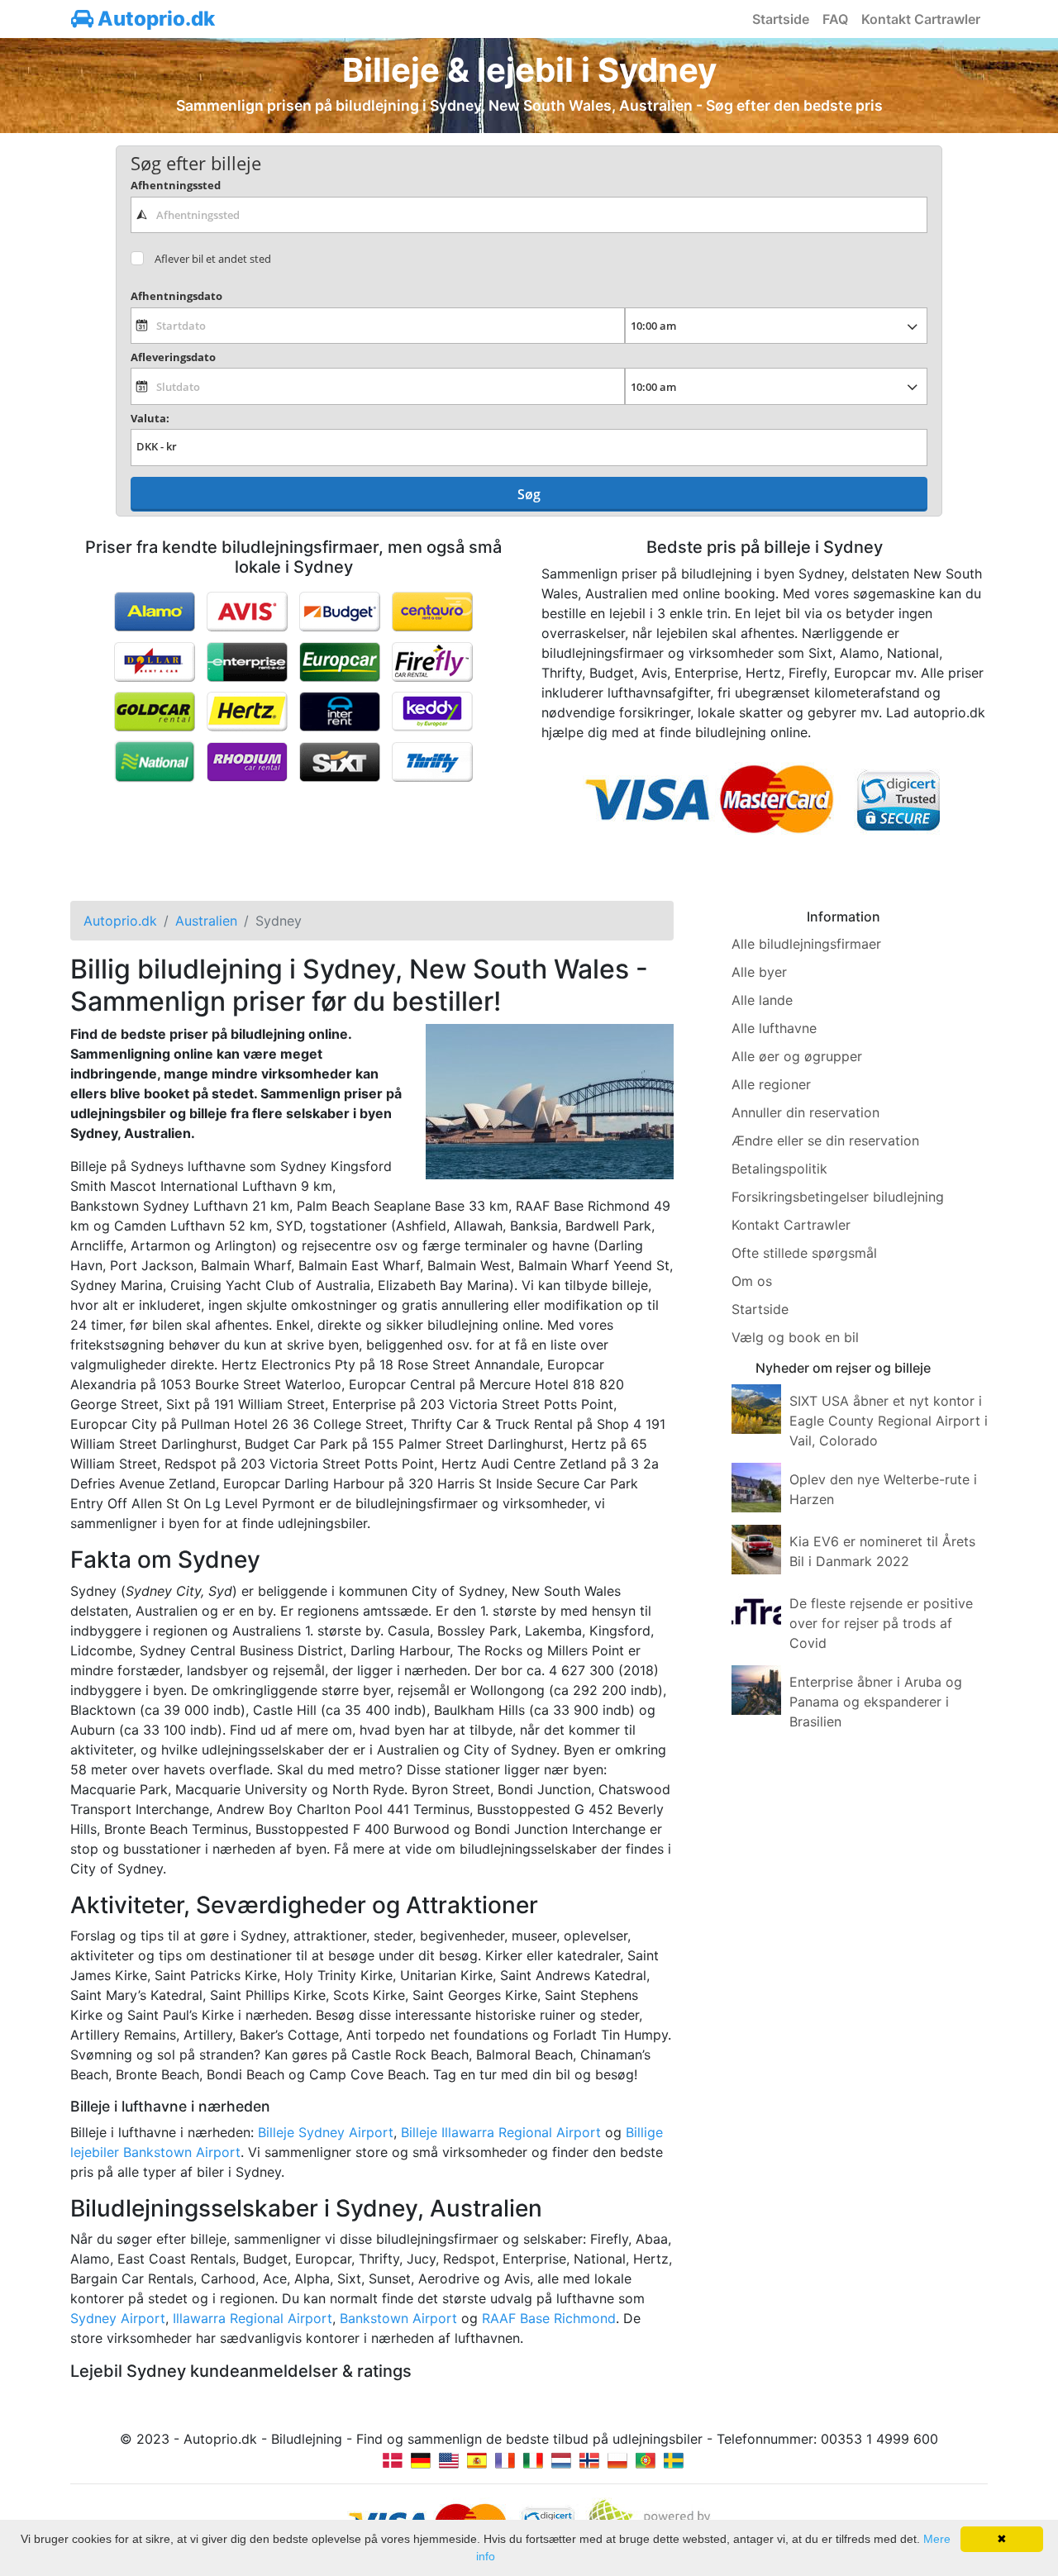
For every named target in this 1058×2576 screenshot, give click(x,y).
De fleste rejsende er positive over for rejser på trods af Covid (881, 1623)
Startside (781, 19)
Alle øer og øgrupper (797, 1056)
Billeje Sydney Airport (326, 2132)
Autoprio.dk (154, 19)
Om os (752, 1281)
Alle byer (759, 972)
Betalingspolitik (779, 1169)
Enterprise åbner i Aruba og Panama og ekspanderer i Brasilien (876, 1702)
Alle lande (762, 1000)
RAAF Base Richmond (549, 2318)
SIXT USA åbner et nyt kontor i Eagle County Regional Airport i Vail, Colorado (889, 1421)
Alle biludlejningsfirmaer (806, 944)
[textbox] (529, 215)
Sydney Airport (118, 2318)
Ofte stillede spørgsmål (804, 1253)
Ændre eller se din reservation (825, 1140)
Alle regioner (771, 1084)
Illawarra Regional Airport (253, 2318)
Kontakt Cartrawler (921, 19)
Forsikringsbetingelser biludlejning (838, 1197)
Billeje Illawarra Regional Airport (501, 2132)
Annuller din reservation (805, 1112)
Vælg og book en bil (795, 1337)
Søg (529, 494)
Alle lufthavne (774, 1028)
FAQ (835, 19)
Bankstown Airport (398, 2318)
